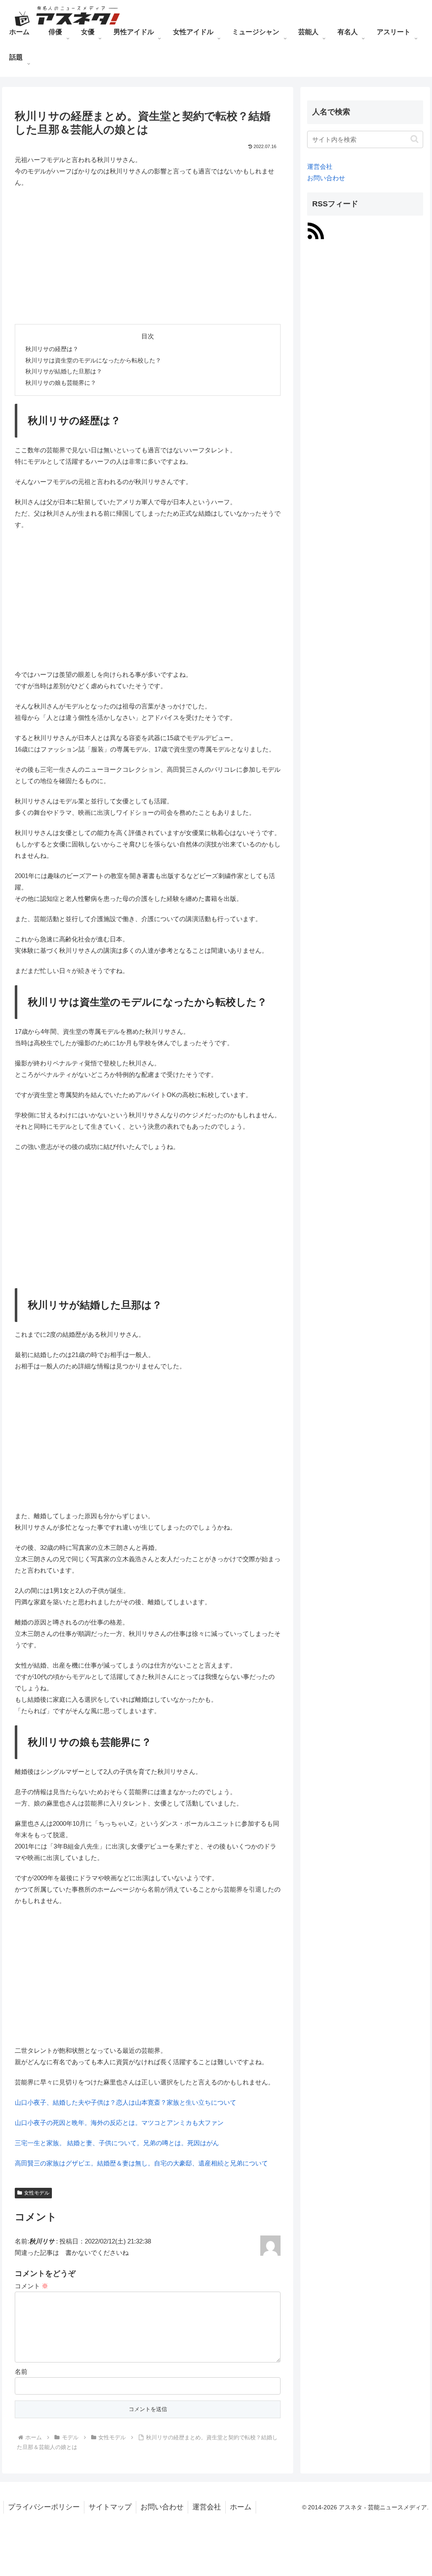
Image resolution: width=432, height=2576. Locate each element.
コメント (31, 2286)
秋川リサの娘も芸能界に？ (61, 383)
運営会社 (320, 166)
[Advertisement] (148, 256)
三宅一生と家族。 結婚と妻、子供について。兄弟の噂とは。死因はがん (117, 2143)
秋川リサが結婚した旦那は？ (64, 372)
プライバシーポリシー (44, 2507)
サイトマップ (110, 2507)
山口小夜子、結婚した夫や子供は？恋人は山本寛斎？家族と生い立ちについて (126, 2102)
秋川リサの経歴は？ (52, 349)
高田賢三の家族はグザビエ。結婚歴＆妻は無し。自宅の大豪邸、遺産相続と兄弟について (141, 2163)
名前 (21, 2372)
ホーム (241, 2507)
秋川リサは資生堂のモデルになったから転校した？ (93, 361)
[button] (414, 139)
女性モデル (37, 2193)
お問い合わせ (326, 178)
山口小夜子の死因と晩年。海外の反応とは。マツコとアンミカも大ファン (119, 2123)
